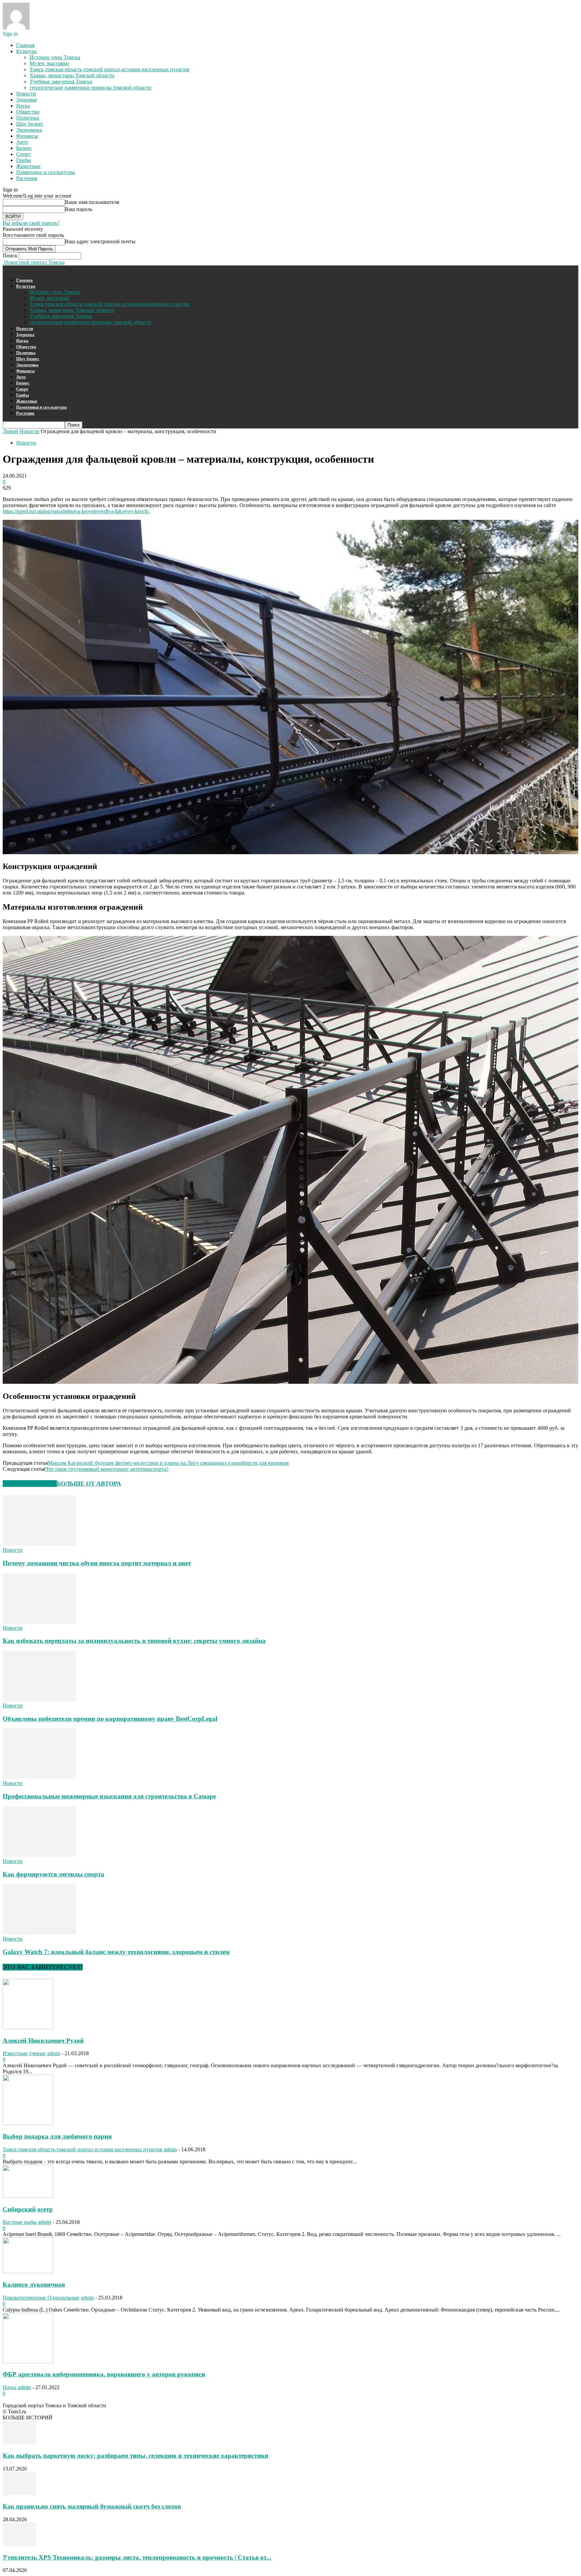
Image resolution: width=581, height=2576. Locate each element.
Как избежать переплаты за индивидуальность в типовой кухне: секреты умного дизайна (134, 1641)
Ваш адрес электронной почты (100, 241)
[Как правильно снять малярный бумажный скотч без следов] (20, 2494)
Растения (27, 178)
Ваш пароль (79, 209)
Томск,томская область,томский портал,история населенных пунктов (109, 69)
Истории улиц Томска (55, 57)
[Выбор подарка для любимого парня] (28, 2123)
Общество (28, 112)
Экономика (29, 130)
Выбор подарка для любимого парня (57, 2136)
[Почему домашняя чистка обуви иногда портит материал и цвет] (39, 1544)
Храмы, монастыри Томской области (72, 75)
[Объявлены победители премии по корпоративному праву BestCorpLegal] (39, 1699)
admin (54, 2053)
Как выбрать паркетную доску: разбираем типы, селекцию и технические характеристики (135, 2456)
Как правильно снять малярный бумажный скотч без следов (92, 2506)
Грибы (24, 160)
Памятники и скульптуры (46, 172)
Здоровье (27, 100)
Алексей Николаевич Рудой (43, 2041)
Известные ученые (24, 2053)
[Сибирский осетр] (28, 2196)
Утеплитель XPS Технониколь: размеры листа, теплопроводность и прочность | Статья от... (137, 2557)
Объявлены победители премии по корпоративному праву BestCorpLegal (110, 1719)
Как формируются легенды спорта (53, 1874)
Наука (23, 106)
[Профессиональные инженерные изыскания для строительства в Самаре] (39, 1777)
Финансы (27, 136)
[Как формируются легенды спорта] (39, 1855)
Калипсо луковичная (34, 2284)
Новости (26, 94)
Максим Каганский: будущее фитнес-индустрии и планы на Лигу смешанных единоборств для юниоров (168, 1463)
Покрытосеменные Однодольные (41, 2298)
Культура (26, 51)
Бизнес (24, 148)
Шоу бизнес (30, 124)
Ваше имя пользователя (92, 202)
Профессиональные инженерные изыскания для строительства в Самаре (109, 1796)
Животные (28, 166)
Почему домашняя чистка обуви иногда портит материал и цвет (97, 1563)
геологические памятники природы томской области (90, 88)
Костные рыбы (20, 2222)
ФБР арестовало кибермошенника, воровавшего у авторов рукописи (104, 2374)
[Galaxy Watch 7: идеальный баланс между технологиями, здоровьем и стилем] (39, 1933)
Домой (10, 431)
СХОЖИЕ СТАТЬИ (30, 1484)
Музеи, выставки (49, 63)
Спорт (23, 154)
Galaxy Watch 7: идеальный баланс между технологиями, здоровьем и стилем (116, 1952)
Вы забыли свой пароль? (31, 223)
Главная (25, 45)
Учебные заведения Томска (61, 81)
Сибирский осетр (28, 2209)
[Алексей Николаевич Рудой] (28, 2027)
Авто (22, 142)
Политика (28, 118)
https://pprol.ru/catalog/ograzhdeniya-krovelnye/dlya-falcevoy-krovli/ (76, 511)
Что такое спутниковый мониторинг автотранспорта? (107, 1469)
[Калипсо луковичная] (28, 2271)
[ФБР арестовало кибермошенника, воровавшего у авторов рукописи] (28, 2361)
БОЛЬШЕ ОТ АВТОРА (89, 1484)
